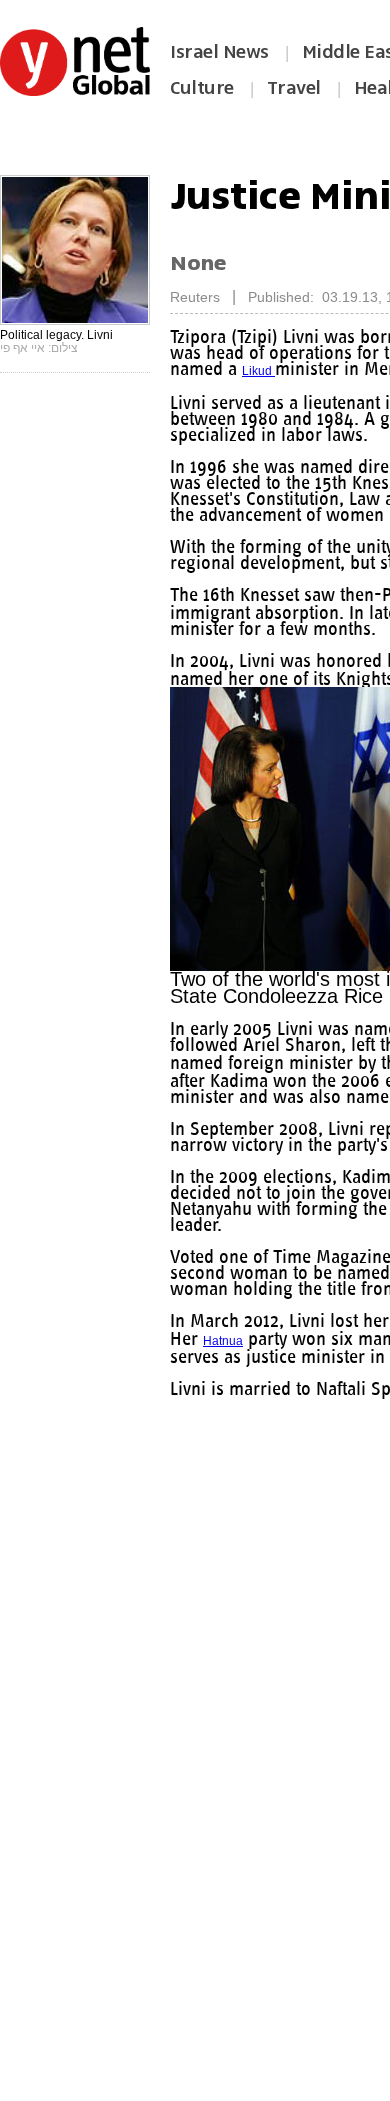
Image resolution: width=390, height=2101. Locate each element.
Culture (202, 88)
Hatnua (266, 1357)
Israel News (219, 52)
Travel (294, 88)
